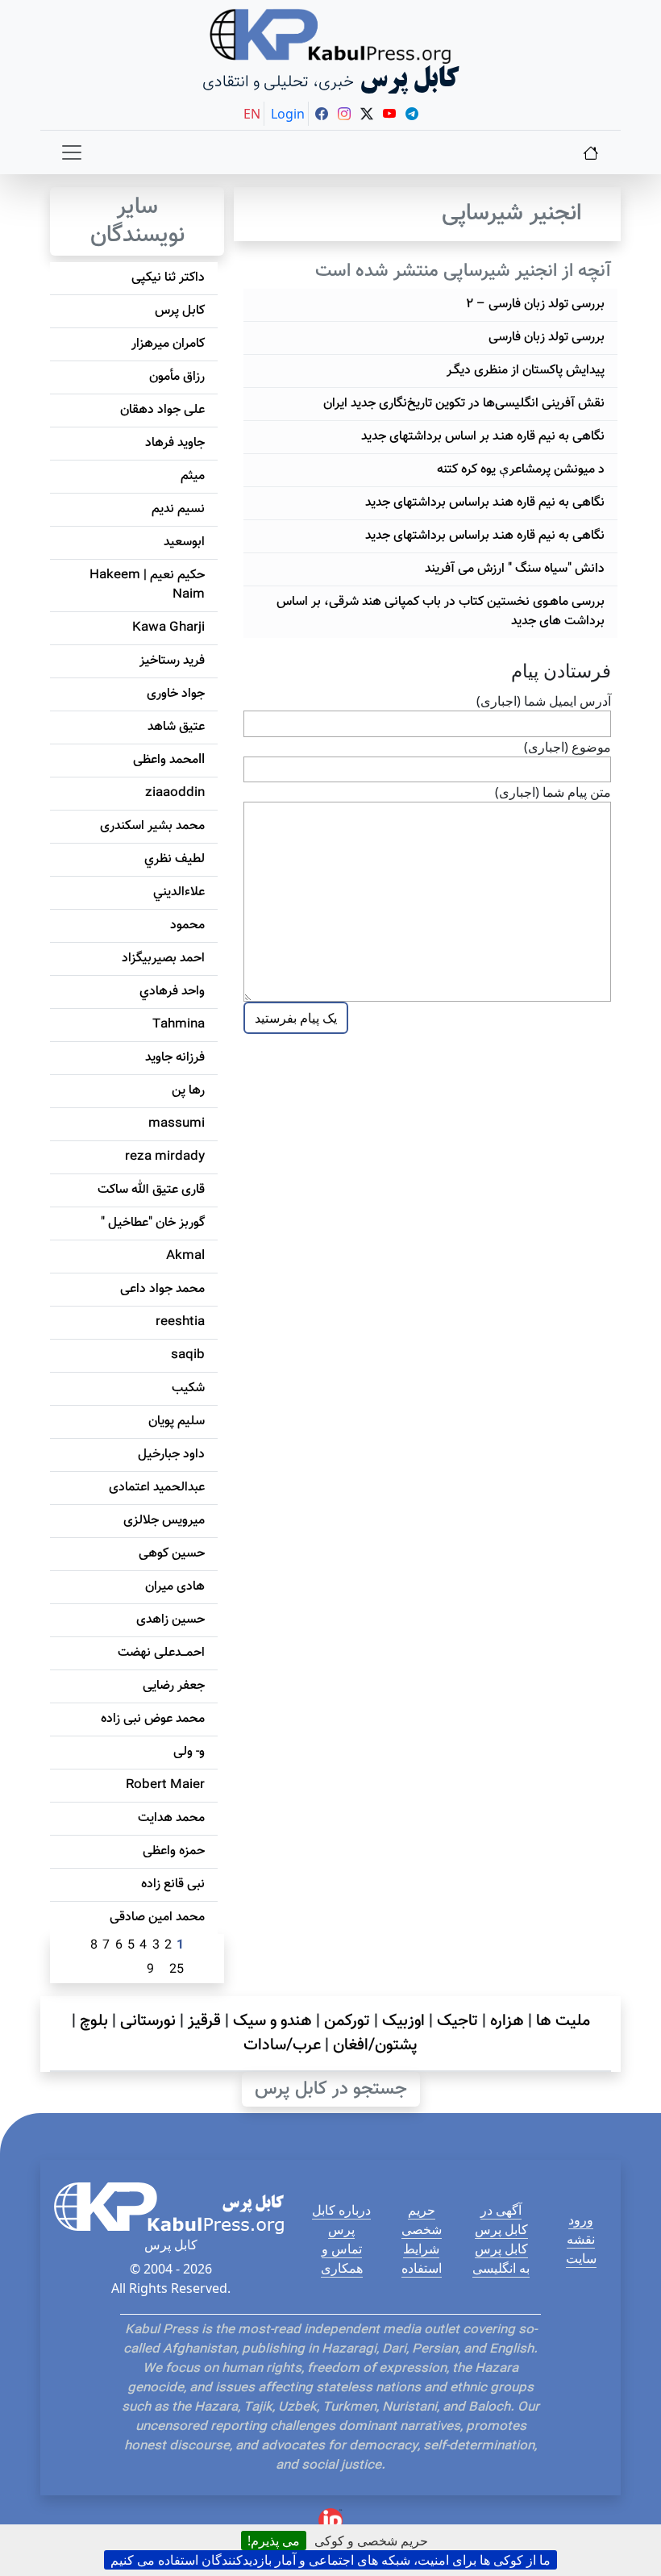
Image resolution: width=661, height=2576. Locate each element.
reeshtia (180, 1322)
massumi (177, 1124)
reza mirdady (165, 1157)
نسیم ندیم (178, 509)
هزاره (507, 2021)
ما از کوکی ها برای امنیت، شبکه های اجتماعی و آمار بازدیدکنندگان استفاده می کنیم (330, 2560)
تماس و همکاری (342, 2258)
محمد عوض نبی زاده (153, 1719)
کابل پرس (180, 311)
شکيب (188, 1388)
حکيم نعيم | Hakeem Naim (147, 585)
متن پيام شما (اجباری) (553, 792)
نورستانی (148, 2021)
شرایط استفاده (422, 2258)
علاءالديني (179, 892)
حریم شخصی (422, 2220)
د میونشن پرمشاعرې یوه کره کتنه (521, 470)
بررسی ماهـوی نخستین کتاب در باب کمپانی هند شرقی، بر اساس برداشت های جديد (441, 612)
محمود (187, 925)
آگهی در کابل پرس (501, 2220)
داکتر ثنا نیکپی (168, 278)
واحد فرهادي (172, 992)
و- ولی (189, 1752)
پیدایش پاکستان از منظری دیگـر (526, 371)
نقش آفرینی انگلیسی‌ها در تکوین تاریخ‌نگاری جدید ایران (464, 404)
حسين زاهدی (170, 1620)
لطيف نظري (175, 859)
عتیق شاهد (176, 727)
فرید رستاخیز (172, 661)
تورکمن (347, 2021)
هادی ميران (175, 1587)
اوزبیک (403, 2021)
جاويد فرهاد (175, 443)
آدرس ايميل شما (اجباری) (544, 701)
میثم (193, 476)
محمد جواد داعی (162, 1289)
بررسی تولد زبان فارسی (547, 338)
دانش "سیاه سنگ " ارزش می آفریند (515, 569)
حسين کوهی (172, 1554)
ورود (581, 2220)
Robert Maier (165, 1785)
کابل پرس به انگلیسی (501, 2258)
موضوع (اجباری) (567, 747)
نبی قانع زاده (173, 1884)
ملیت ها (563, 2021)
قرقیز (204, 2021)
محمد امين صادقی (157, 1917)
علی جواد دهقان (162, 410)
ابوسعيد (184, 542)
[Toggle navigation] (72, 152)
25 (177, 1970)
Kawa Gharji (168, 628)
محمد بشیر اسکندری (152, 826)
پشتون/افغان (375, 2045)
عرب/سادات (282, 2045)
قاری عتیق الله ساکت (151, 1190)
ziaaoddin (175, 793)
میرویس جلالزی (164, 1521)
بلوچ (94, 2021)
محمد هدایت (171, 1818)
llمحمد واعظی (169, 760)
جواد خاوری (176, 694)
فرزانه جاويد (175, 1058)
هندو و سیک (272, 2021)
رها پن (188, 1091)
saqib (188, 1355)
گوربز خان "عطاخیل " (153, 1223)
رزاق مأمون (177, 377)
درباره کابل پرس (341, 2220)
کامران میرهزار (168, 344)
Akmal (185, 1256)
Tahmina (179, 1025)
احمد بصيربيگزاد (163, 959)
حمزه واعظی (174, 1851)
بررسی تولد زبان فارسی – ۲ (535, 304)
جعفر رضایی (174, 1686)
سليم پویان (177, 1421)
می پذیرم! (274, 2541)
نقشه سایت (581, 2249)
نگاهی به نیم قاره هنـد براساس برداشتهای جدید (485, 503)
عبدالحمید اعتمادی (157, 1488)
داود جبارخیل (171, 1455)
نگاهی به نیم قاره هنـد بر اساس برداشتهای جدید (483, 437)
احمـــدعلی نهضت (161, 1653)
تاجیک (457, 2021)
